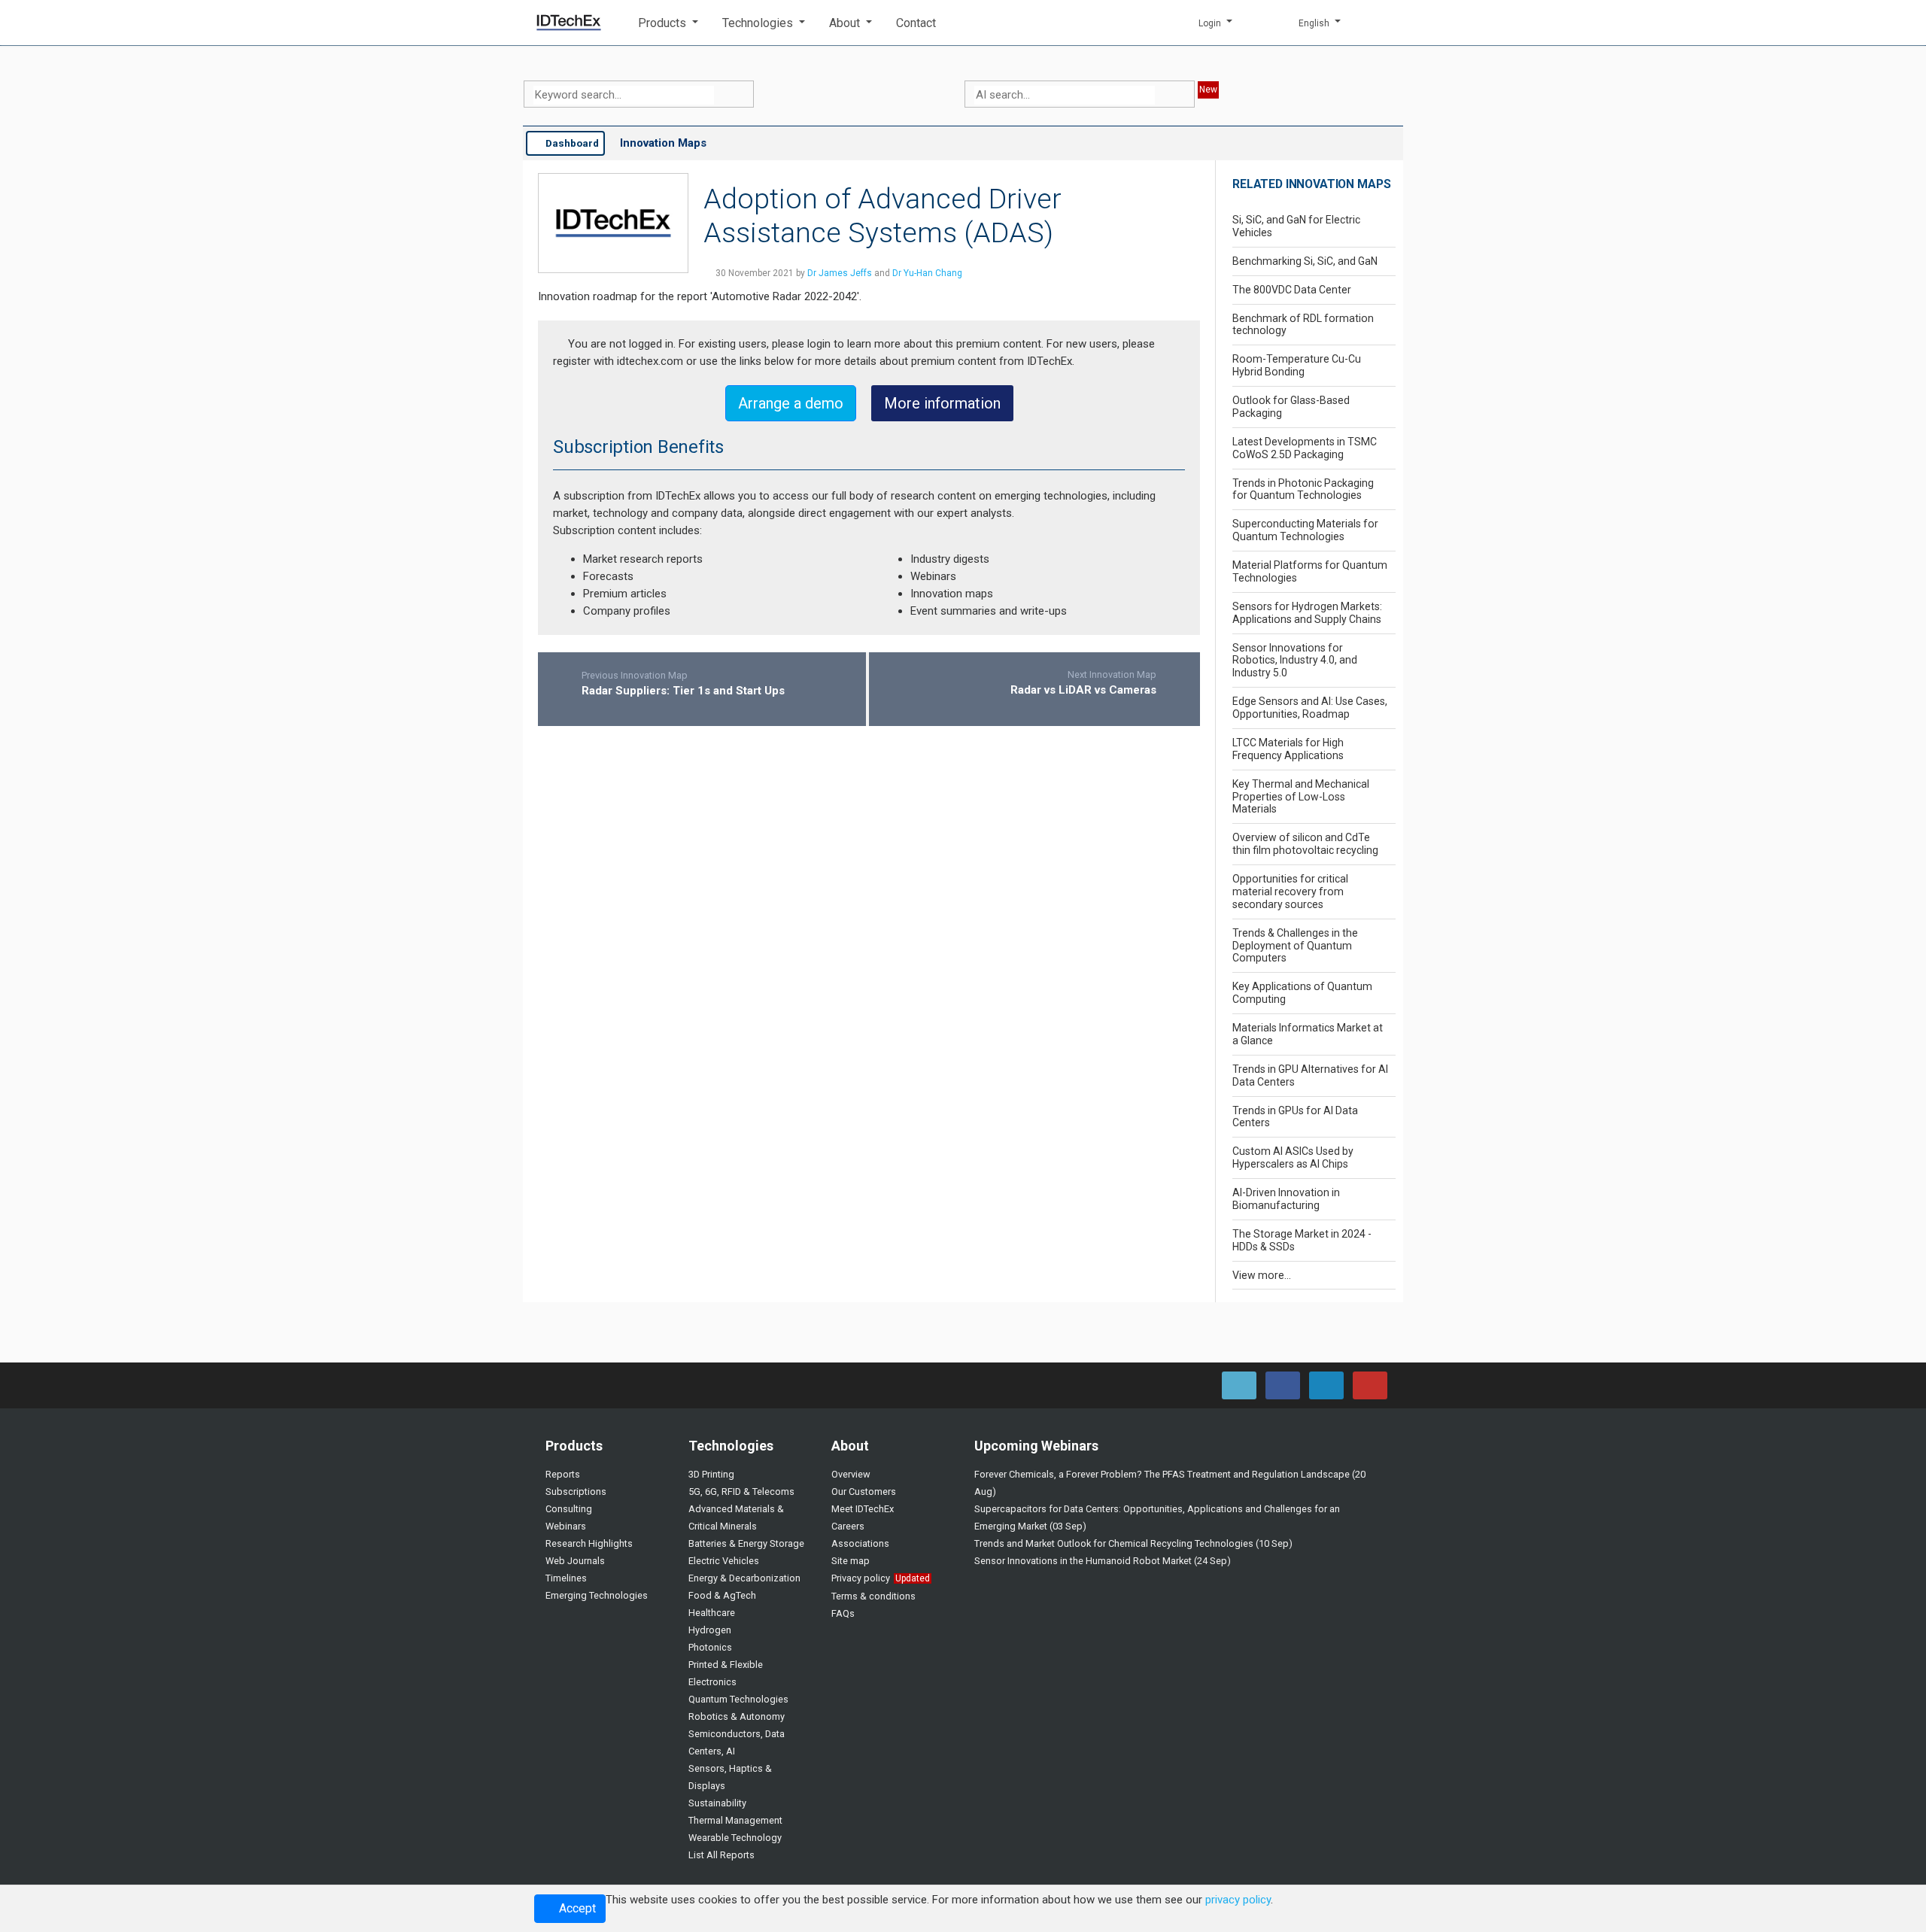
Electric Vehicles (724, 1561)
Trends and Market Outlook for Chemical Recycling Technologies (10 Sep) (1133, 1543)
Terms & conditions (873, 1596)
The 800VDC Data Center (1292, 290)
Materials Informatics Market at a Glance (1308, 1034)
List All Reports (721, 1855)
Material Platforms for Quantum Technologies (1310, 571)
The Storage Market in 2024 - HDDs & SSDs (1302, 1240)
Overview (851, 1474)
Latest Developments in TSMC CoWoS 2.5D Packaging (1305, 448)
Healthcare (712, 1613)
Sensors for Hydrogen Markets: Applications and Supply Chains (1307, 613)
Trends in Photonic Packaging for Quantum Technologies (1303, 489)
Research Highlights (589, 1543)
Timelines (566, 1578)
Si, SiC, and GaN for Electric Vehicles (1296, 226)
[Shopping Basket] (1381, 23)
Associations (860, 1543)
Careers (848, 1526)
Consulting (569, 1509)
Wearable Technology (735, 1838)
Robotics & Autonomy (737, 1716)
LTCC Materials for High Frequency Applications (1288, 749)
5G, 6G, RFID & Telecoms (741, 1492)
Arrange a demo (791, 403)
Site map (851, 1561)
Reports (563, 1474)
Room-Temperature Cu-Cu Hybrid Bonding (1297, 365)
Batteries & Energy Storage (746, 1543)
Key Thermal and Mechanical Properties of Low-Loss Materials (1301, 797)
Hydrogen (710, 1630)
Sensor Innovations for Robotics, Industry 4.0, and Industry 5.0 (1295, 661)
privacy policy (1238, 1900)
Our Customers (864, 1492)
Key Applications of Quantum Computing (1302, 993)
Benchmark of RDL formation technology (1303, 325)
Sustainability (717, 1803)
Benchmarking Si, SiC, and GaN (1305, 261)
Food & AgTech (722, 1595)
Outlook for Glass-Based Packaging (1291, 407)
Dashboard (571, 143)
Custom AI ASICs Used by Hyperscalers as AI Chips (1293, 1157)
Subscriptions (576, 1492)
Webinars (566, 1526)
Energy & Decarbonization (744, 1578)
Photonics (710, 1647)
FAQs (843, 1613)
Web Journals (575, 1561)
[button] (668, 23)
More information (942, 403)
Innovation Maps (663, 143)
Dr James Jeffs (840, 273)
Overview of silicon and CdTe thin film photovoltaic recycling (1305, 844)
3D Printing (711, 1474)
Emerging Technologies (597, 1595)
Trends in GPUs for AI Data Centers (1295, 1117)
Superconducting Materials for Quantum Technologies (1305, 530)
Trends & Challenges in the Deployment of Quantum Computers (1295, 946)
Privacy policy (861, 1578)
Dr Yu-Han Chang (927, 273)
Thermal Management (735, 1820)
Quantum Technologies (738, 1699)
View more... (1262, 1275)
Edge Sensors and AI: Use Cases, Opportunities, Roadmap (1310, 708)
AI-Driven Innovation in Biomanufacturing (1286, 1199)
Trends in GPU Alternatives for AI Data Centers (1310, 1075)
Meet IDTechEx (863, 1509)
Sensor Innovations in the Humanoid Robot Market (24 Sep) (1103, 1561)
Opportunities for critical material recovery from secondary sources (1290, 892)
